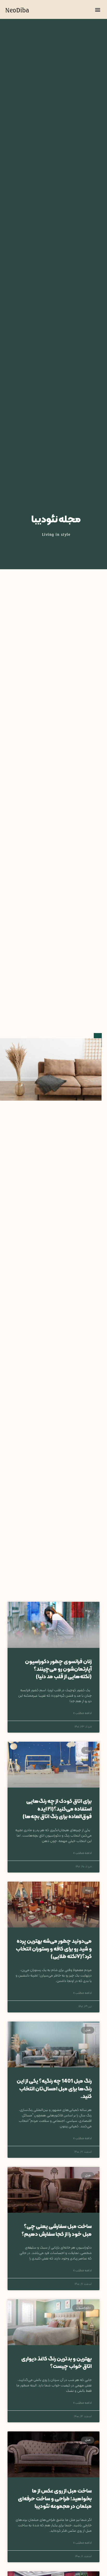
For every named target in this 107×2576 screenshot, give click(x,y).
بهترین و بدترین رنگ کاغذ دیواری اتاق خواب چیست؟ (56, 2363)
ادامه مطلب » (82, 1713)
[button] (98, 9)
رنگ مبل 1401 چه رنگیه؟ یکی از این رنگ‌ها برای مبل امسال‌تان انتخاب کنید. (54, 2089)
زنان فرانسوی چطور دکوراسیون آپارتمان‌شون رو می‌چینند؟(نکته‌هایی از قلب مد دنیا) (58, 1670)
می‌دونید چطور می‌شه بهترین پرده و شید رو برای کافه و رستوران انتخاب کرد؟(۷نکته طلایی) (54, 1949)
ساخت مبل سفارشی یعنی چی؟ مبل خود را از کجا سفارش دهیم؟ (57, 2230)
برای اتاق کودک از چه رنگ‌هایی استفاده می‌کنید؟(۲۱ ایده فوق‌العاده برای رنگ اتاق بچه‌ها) (57, 1809)
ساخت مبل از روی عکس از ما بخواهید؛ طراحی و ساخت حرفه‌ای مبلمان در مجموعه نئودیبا (55, 2499)
